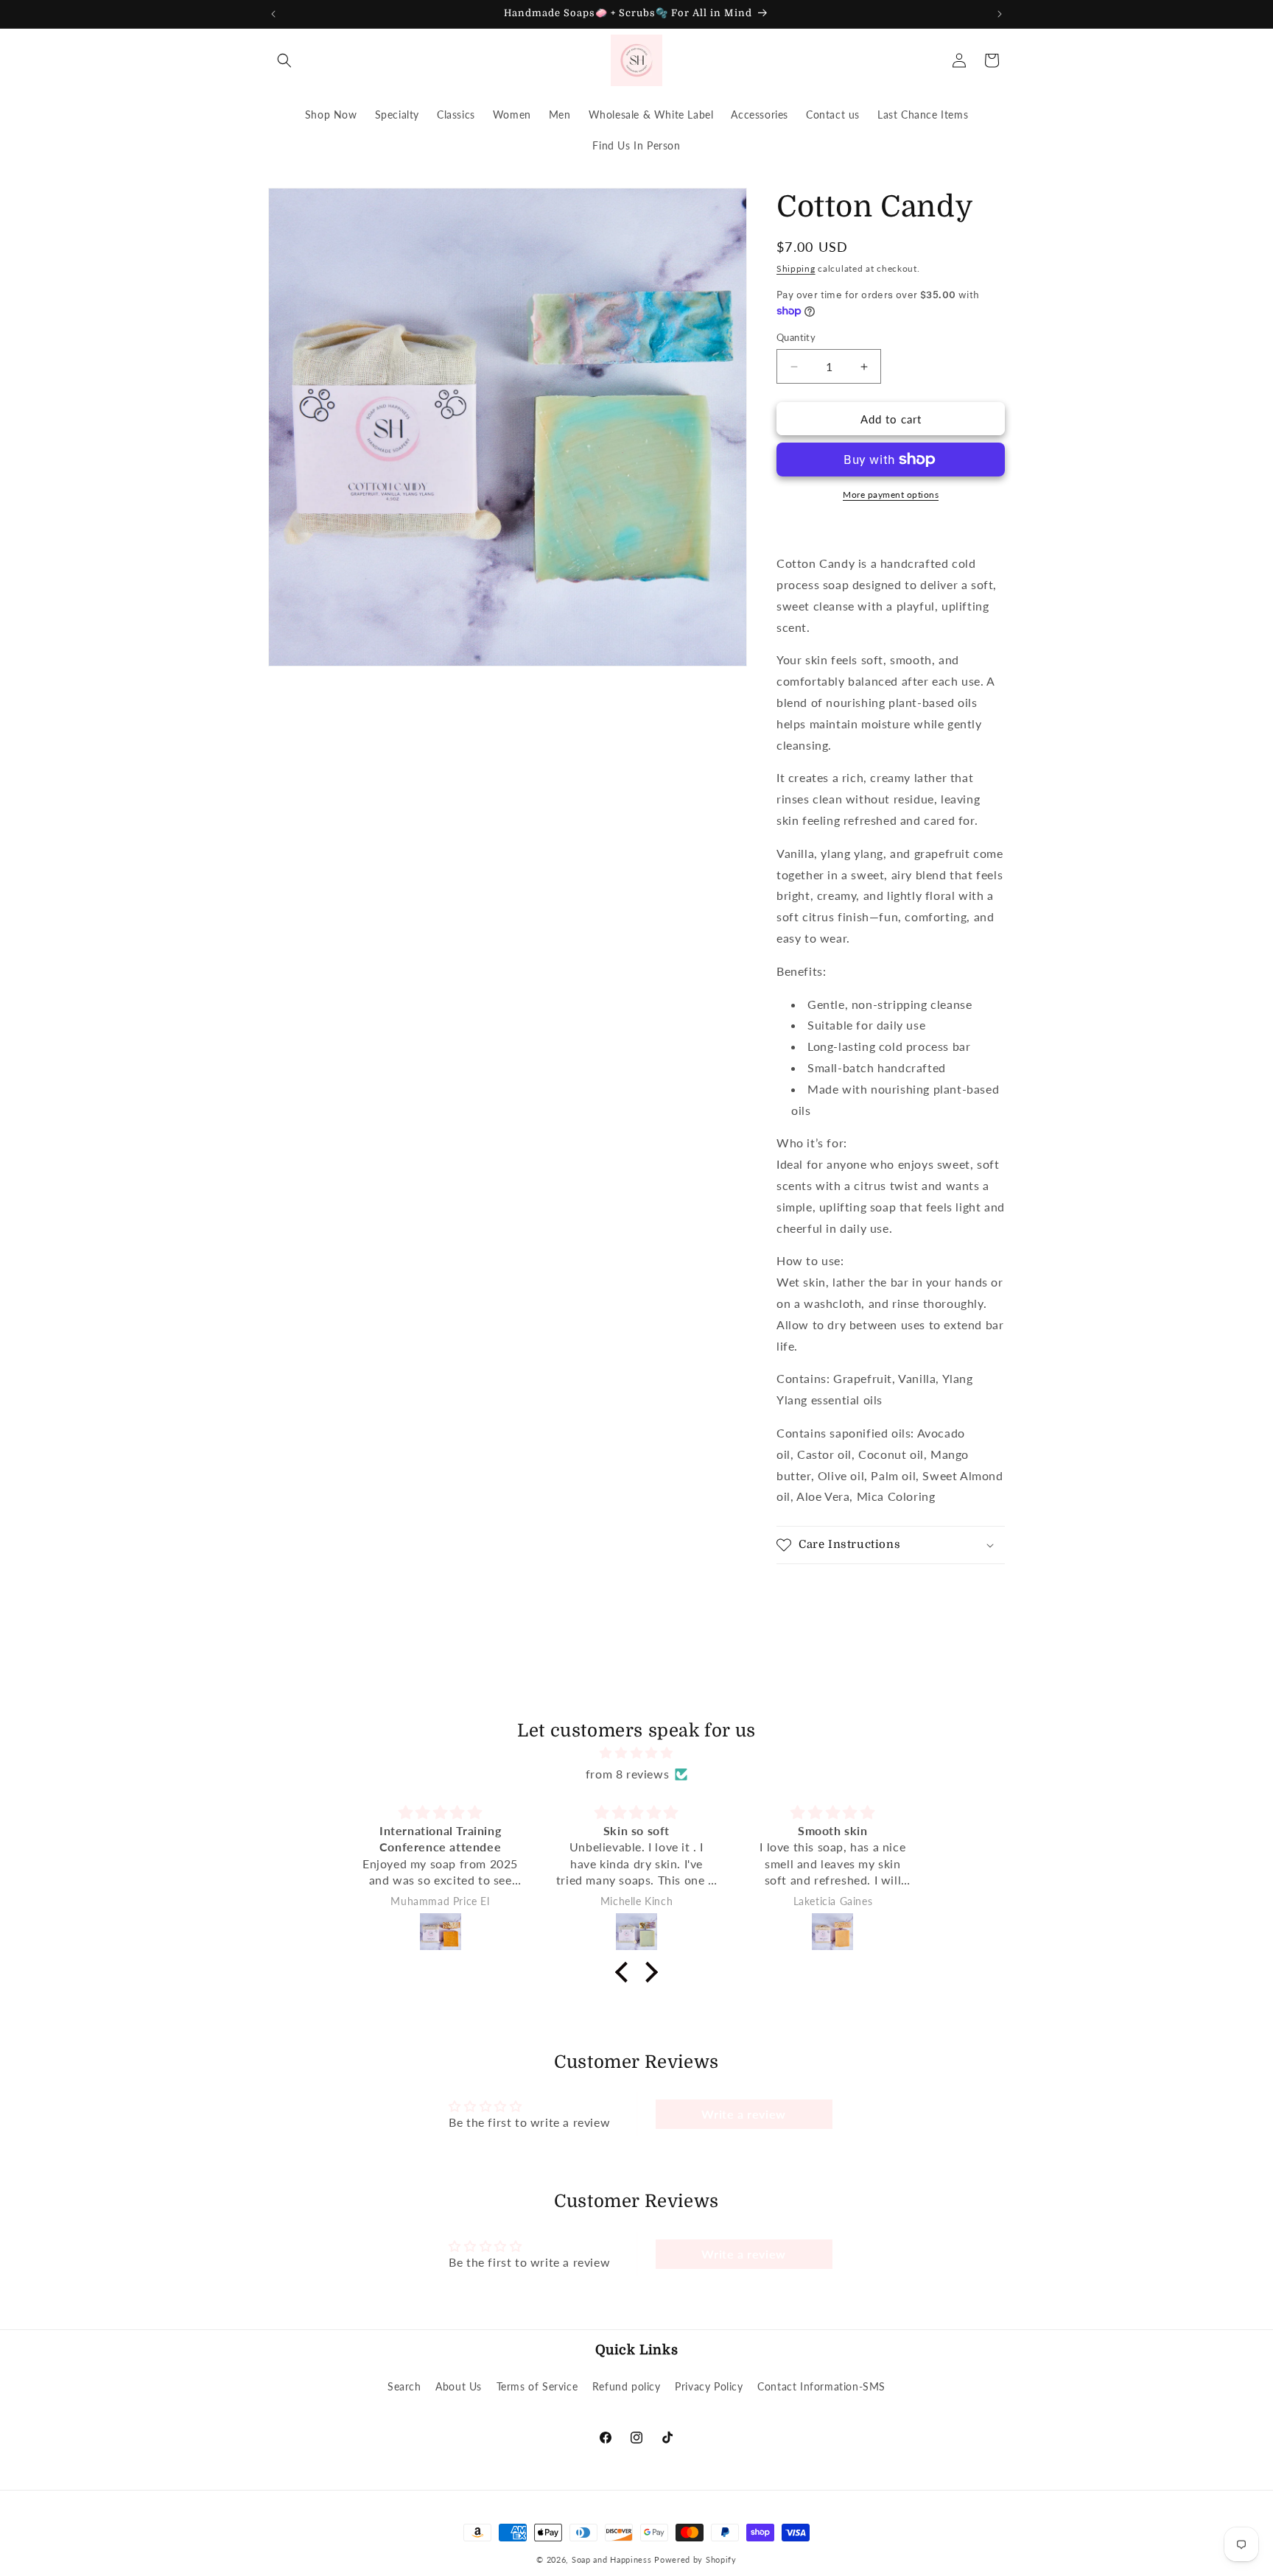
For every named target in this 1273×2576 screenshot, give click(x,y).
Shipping (796, 268)
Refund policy (627, 2386)
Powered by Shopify (695, 2559)
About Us (459, 2386)
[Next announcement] (1000, 14)
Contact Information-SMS (821, 2386)
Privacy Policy (709, 2386)
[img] (636, 1753)
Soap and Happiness (612, 2559)
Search (404, 2386)
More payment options (891, 495)
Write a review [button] (743, 2114)
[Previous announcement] (273, 14)
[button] (284, 60)
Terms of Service (537, 2386)
